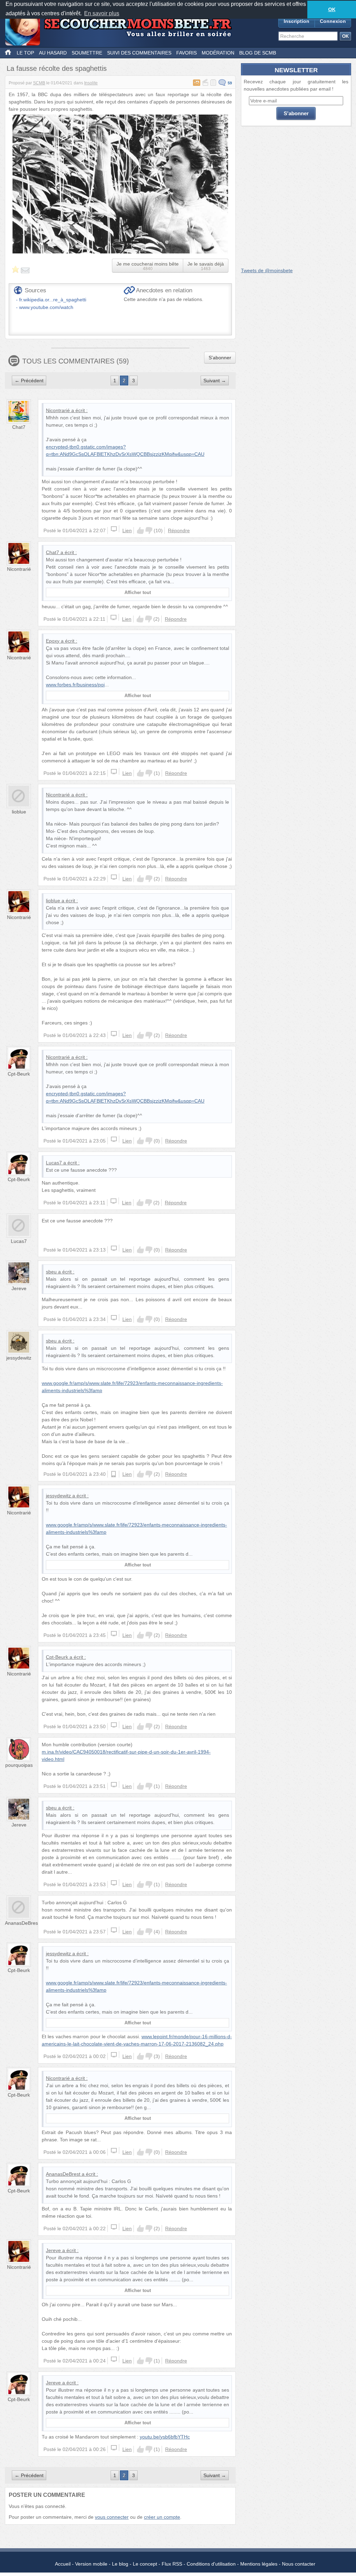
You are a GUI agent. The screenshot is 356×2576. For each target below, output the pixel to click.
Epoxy (53, 641)
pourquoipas (19, 1765)
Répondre (179, 530)
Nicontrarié (58, 410)
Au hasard (53, 53)
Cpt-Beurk (19, 1074)
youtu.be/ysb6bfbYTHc (165, 2437)
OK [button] (332, 9)
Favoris (187, 53)
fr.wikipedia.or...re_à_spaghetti (53, 300)
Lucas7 (54, 1163)
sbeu (51, 1272)
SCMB (39, 83)
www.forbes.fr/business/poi (75, 685)
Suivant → (215, 380)
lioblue (19, 812)
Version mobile (91, 2564)
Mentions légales (259, 2564)
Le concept (145, 2564)
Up (140, 530)
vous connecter (112, 2517)
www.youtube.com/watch (46, 307)
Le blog (120, 2564)
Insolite (91, 83)
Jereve (19, 1288)
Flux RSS (172, 2564)
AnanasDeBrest (22, 1923)
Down (149, 530)
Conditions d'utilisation (211, 2564)
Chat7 (19, 427)
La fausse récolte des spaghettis (57, 68)
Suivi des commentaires (139, 53)
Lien (127, 530)
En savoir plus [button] (102, 13)
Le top (25, 53)
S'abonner (220, 358)
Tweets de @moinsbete (267, 270)
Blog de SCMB (258, 53)
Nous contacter (299, 2564)
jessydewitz (19, 1358)
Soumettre (87, 53)
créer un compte (162, 2517)
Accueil (63, 2564)
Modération (218, 53)
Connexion (333, 21)
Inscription (297, 21)
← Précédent (29, 380)
